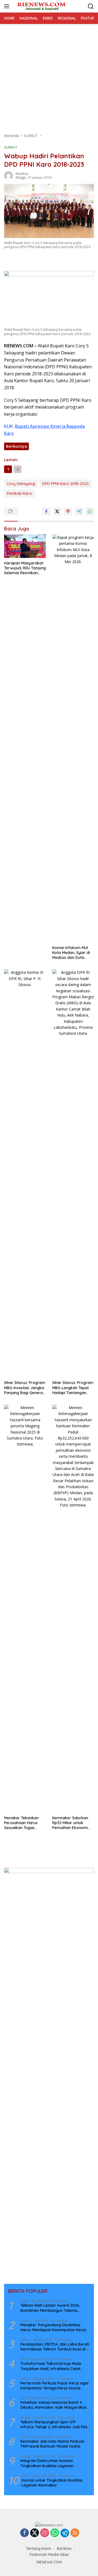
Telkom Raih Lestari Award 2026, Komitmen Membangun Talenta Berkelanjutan (50, 2308)
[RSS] (75, 2533)
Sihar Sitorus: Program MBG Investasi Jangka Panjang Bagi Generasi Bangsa (25, 1388)
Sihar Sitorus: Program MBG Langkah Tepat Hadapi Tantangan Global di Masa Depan (73, 1388)
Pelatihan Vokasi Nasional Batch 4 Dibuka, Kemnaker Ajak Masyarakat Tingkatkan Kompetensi (53, 2405)
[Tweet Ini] (57, 511)
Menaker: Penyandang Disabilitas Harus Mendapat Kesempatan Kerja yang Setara (53, 2327)
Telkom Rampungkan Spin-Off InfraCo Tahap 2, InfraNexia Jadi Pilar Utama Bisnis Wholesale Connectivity (55, 2424)
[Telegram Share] (79, 511)
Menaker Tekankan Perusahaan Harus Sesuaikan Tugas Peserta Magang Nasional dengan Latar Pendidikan (25, 1823)
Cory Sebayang (21, 484)
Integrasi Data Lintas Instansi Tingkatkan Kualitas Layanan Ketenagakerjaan (47, 2463)
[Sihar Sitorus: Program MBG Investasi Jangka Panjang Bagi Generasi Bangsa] (25, 1173)
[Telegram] (65, 2533)
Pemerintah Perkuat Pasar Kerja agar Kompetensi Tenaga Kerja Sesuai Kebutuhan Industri (55, 2386)
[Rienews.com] (41, 6)
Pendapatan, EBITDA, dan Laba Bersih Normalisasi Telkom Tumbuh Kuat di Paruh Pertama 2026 (55, 2347)
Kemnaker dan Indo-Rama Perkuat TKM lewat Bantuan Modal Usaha (52, 2444)
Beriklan (64, 2549)
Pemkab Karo (19, 493)
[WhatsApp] (55, 2533)
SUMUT (11, 147)
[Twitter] (35, 2533)
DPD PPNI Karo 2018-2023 (65, 484)
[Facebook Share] (46, 511)
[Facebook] (24, 2533)
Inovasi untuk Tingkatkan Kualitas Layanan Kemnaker (52, 2483)
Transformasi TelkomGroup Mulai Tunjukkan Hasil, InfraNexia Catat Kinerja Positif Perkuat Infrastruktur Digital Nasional (53, 2366)
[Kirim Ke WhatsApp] (90, 511)
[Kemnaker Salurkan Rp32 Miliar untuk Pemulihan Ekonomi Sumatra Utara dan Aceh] (73, 1609)
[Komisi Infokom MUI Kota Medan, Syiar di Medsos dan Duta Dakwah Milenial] (73, 739)
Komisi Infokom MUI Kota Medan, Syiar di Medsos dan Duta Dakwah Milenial (71, 953)
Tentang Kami (38, 2549)
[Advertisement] (49, 76)
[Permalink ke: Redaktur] (8, 175)
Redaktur (22, 174)
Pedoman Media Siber (50, 2555)
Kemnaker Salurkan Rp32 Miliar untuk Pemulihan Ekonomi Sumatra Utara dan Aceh (70, 1823)
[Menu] (8, 6)
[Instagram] (45, 2533)
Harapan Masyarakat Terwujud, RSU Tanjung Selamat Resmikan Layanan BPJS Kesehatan (25, 568)
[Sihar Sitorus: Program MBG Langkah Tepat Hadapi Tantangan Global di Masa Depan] (73, 1173)
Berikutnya (16, 446)
